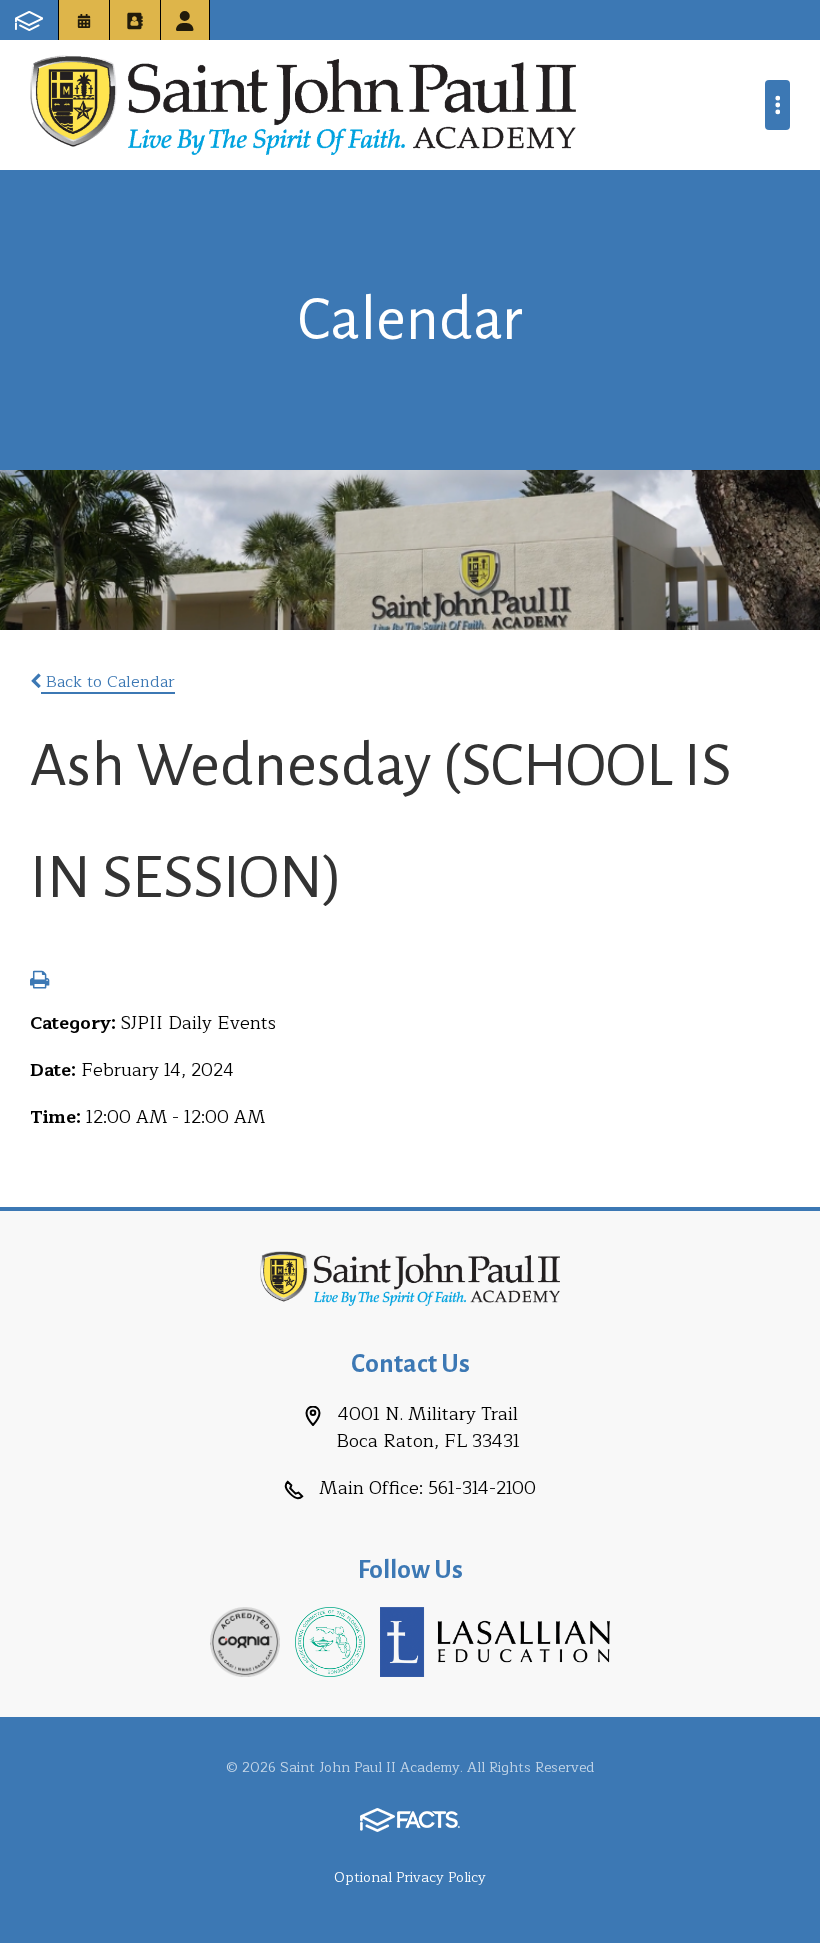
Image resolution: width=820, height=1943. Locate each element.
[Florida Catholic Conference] (330, 1641)
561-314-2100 (482, 1488)
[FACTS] (29, 20)
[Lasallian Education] (495, 1641)
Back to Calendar (108, 682)
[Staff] (185, 20)
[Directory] (135, 20)
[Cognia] (245, 1641)
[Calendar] (84, 20)
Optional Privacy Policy (410, 1877)
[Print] (39, 982)
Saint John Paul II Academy (303, 105)
